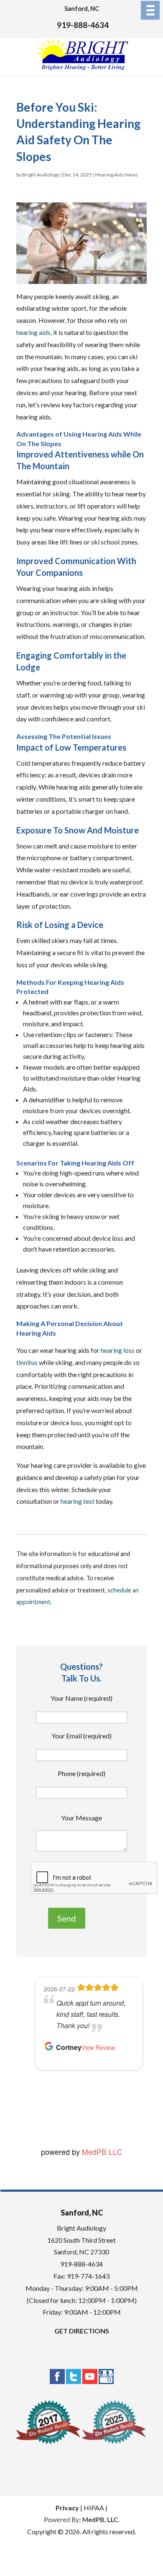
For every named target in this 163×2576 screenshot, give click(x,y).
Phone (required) (81, 1773)
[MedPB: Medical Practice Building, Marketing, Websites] (82, 2519)
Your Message (81, 1818)
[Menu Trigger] (150, 10)
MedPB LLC (101, 2152)
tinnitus (27, 1362)
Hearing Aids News (117, 175)
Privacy (67, 2508)
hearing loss (118, 1350)
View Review (98, 2047)
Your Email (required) (81, 1736)
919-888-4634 (83, 25)
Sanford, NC (82, 8)
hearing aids (33, 332)
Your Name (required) (81, 1698)
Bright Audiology (41, 175)
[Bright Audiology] (82, 69)
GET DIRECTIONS (82, 2331)
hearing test (78, 1501)
